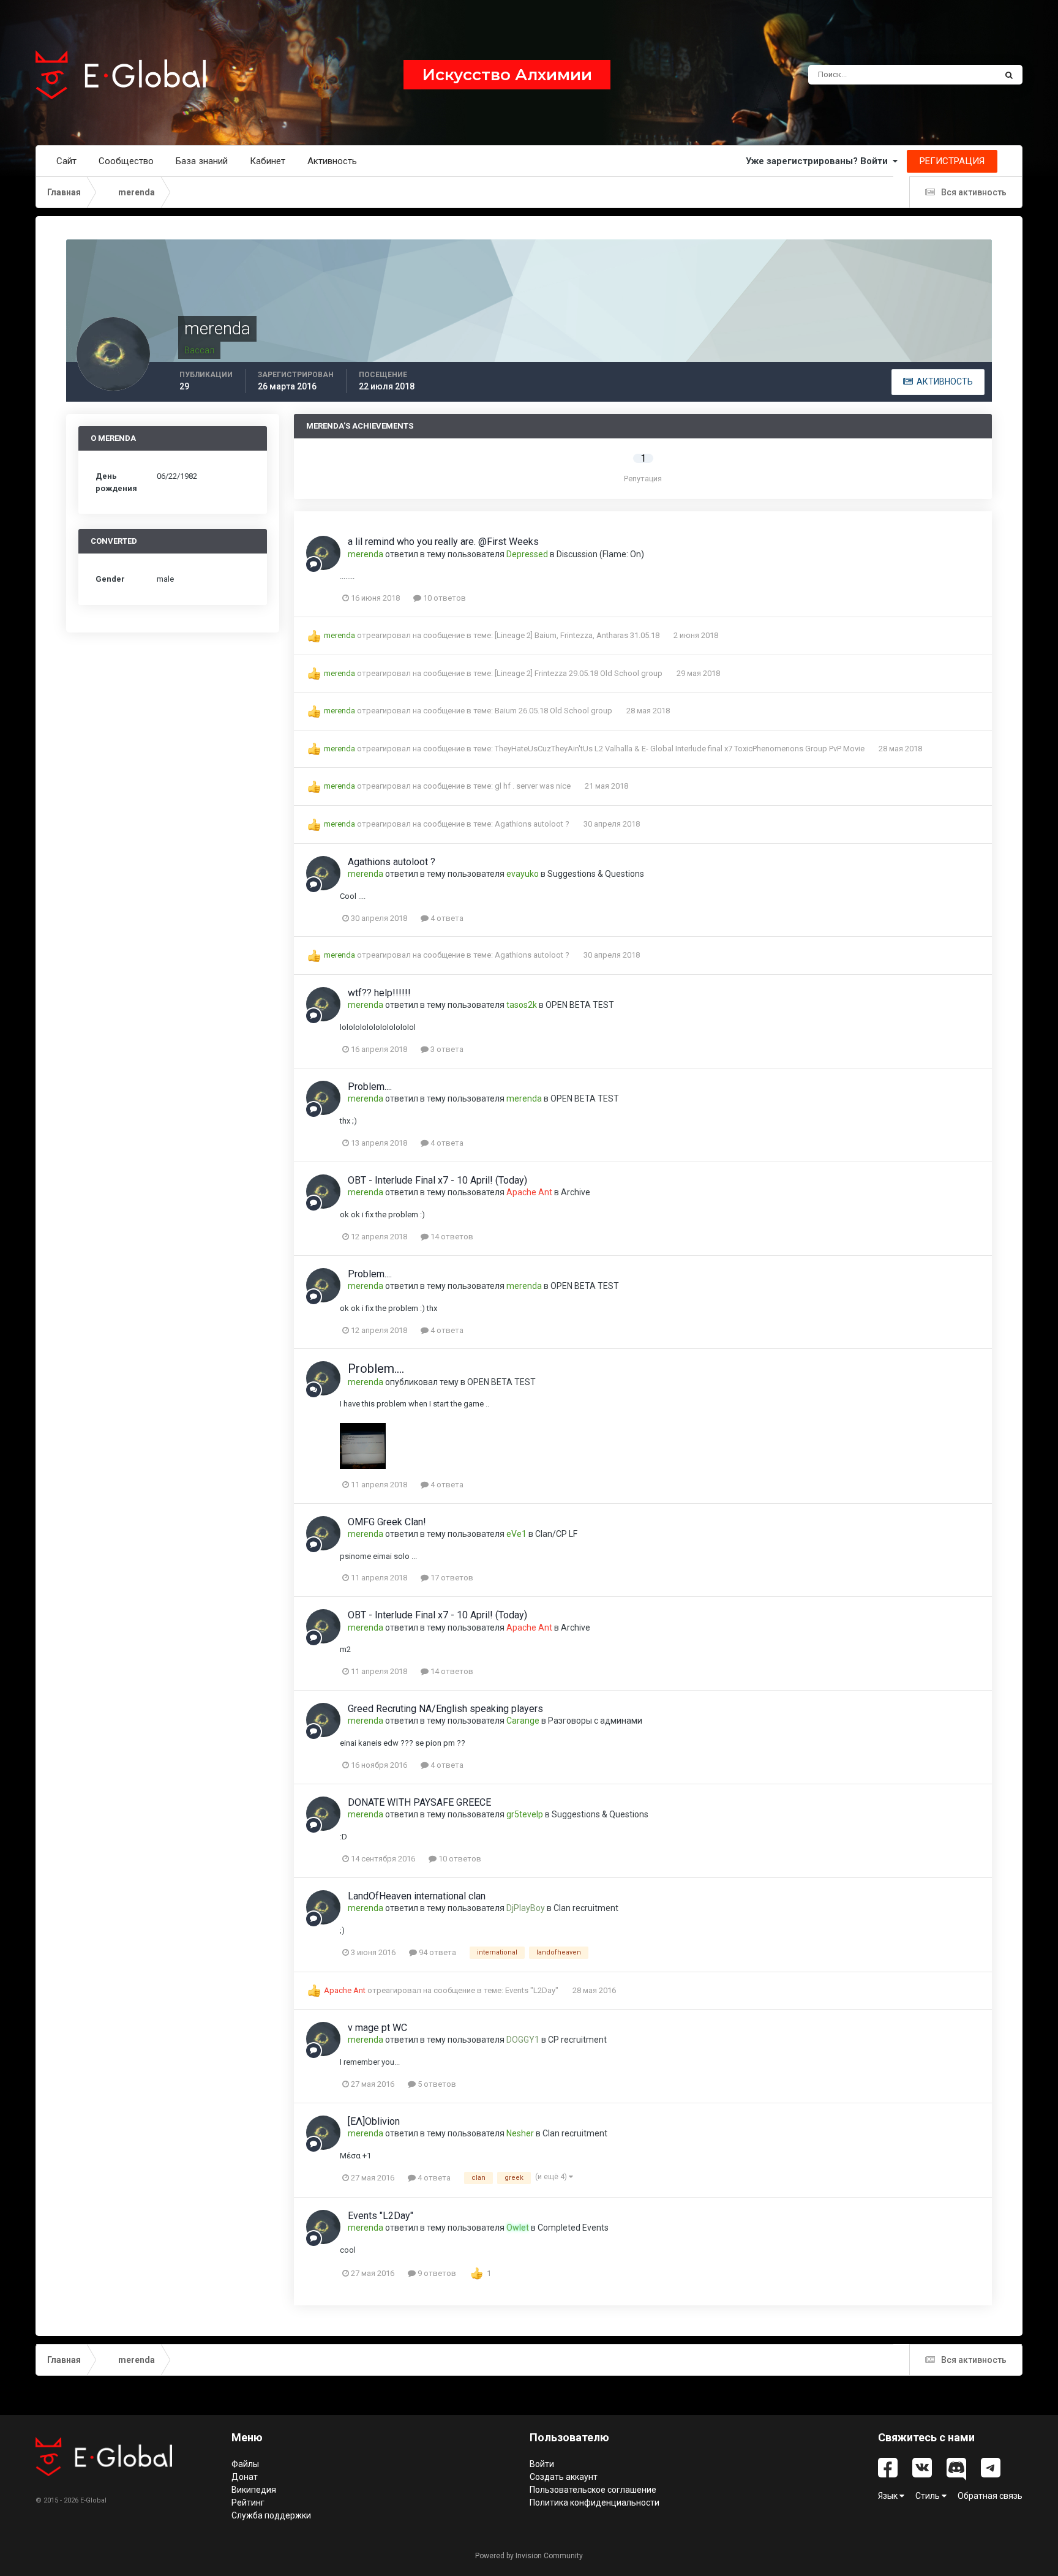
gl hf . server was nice (534, 786)
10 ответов (444, 598)
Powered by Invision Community (529, 2556)
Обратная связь (990, 2496)
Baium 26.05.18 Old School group (554, 711)
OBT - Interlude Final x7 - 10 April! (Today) (437, 1180)
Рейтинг (248, 2503)
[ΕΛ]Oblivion (374, 2121)
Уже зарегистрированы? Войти (819, 161)
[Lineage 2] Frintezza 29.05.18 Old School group (580, 673)
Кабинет (268, 161)
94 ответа (437, 1952)
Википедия (254, 2490)
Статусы (965, 75)
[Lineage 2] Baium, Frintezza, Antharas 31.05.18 (578, 635)
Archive (576, 1192)
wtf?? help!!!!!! (379, 993)
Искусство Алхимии (507, 75)
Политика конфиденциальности (595, 2503)
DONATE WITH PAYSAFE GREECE (419, 1802)
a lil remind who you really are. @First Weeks (443, 542)
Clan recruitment (586, 1908)
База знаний (202, 161)
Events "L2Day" (533, 1990)
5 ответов (436, 2084)
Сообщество (126, 161)
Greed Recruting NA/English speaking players (445, 1709)
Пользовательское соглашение (593, 2490)
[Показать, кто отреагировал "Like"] (477, 2273)
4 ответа (446, 918)
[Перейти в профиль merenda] (323, 553)
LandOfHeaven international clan (417, 1896)
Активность (332, 161)
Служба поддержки (271, 2515)
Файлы (245, 2464)
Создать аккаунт (564, 2477)
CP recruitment (577, 2040)
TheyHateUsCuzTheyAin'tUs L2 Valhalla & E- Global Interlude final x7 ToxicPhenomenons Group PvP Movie (681, 749)
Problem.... (370, 1087)
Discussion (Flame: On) (600, 554)
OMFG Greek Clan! (387, 1522)
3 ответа (446, 1049)
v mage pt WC (377, 2028)
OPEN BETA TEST (580, 1005)
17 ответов (451, 1578)
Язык (889, 2496)
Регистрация (952, 161)
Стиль (929, 2496)
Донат (245, 2477)
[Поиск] (1009, 75)
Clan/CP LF (556, 1534)
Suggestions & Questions (596, 874)
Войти (542, 2464)
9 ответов (436, 2273)
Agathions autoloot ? (533, 824)
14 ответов (451, 1237)
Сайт (66, 161)
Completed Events (573, 2228)
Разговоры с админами (595, 1721)
